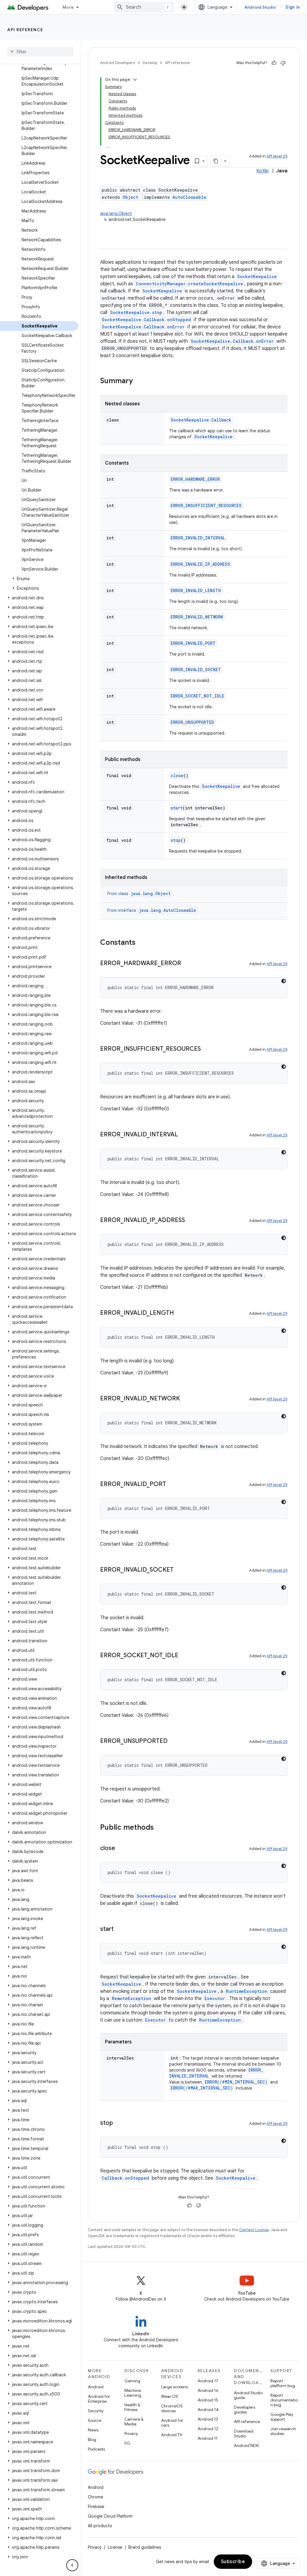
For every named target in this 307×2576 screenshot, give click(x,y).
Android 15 (208, 2400)
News (93, 2430)
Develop (150, 63)
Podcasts (96, 2449)
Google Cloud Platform (110, 2516)
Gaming (132, 2381)
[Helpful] (274, 63)
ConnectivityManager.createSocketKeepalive (189, 284)
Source (95, 2420)
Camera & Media (134, 2422)
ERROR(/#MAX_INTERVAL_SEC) (202, 2088)
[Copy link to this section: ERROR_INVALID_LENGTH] (180, 1313)
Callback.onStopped (125, 2178)
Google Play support (282, 2417)
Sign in (293, 7)
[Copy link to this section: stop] (119, 2123)
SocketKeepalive (257, 276)
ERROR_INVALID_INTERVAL (198, 538)
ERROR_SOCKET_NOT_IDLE (197, 696)
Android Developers (118, 63)
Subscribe (233, 2562)
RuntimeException (247, 1991)
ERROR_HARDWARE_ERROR (195, 479)
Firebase (96, 2507)
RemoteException (131, 1998)
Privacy (131, 2434)
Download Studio (244, 2434)
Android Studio (260, 7)
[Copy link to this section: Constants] (142, 943)
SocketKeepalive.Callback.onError (143, 327)
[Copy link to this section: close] (121, 1849)
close (177, 775)
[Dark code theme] (284, 981)
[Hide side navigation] (72, 2565)
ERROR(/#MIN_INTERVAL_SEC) (236, 2082)
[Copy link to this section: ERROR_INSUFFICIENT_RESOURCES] (207, 1049)
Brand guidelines (145, 2547)
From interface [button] (152, 910)
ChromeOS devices (172, 2408)
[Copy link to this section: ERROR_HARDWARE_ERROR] (187, 964)
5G (127, 2443)
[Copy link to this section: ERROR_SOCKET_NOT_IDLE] (184, 1656)
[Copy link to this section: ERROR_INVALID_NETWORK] (186, 1399)
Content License (254, 2230)
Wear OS (170, 2396)
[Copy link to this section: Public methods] (160, 1828)
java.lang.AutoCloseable (167, 910)
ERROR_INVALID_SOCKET (196, 670)
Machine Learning (133, 2393)
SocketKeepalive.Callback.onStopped (146, 320)
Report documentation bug (284, 2400)
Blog (92, 2439)
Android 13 (208, 2419)
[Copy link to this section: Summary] (139, 381)
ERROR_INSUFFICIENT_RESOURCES (206, 505)
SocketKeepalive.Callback (201, 420)
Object (130, 197)
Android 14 (208, 2410)
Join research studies (283, 2431)
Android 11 (208, 2438)
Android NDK (246, 2445)
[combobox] (144, 7)
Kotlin (262, 171)
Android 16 (208, 2390)
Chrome (95, 2497)
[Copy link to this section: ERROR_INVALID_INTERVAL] (184, 1135)
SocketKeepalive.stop (136, 312)
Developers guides (244, 2410)
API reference (25, 30)
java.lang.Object (116, 213)
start (177, 808)
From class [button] (139, 894)
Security (96, 2411)
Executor (215, 1998)
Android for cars (172, 2423)
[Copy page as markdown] (216, 161)
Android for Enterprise (99, 2399)
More (68, 7)
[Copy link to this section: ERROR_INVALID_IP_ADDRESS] (191, 1220)
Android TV (172, 2435)
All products (100, 2526)
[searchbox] (40, 52)
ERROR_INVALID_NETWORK (197, 617)
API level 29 (277, 156)
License (115, 2547)
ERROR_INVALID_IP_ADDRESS (200, 564)
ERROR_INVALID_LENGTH (196, 590)
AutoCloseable (189, 197)
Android (96, 2387)
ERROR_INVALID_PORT (193, 643)
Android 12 (208, 2429)
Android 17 (208, 2381)
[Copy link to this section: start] (120, 1929)
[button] (39, 579)
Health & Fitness (132, 2407)
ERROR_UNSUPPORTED (192, 722)
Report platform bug (283, 2383)
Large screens (174, 2387)
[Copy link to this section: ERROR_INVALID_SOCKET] (180, 1570)
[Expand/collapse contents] (135, 80)
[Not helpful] (283, 63)
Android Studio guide (248, 2395)
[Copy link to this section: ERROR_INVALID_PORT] (172, 1485)
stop (176, 840)
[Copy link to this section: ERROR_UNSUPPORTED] (174, 1741)
